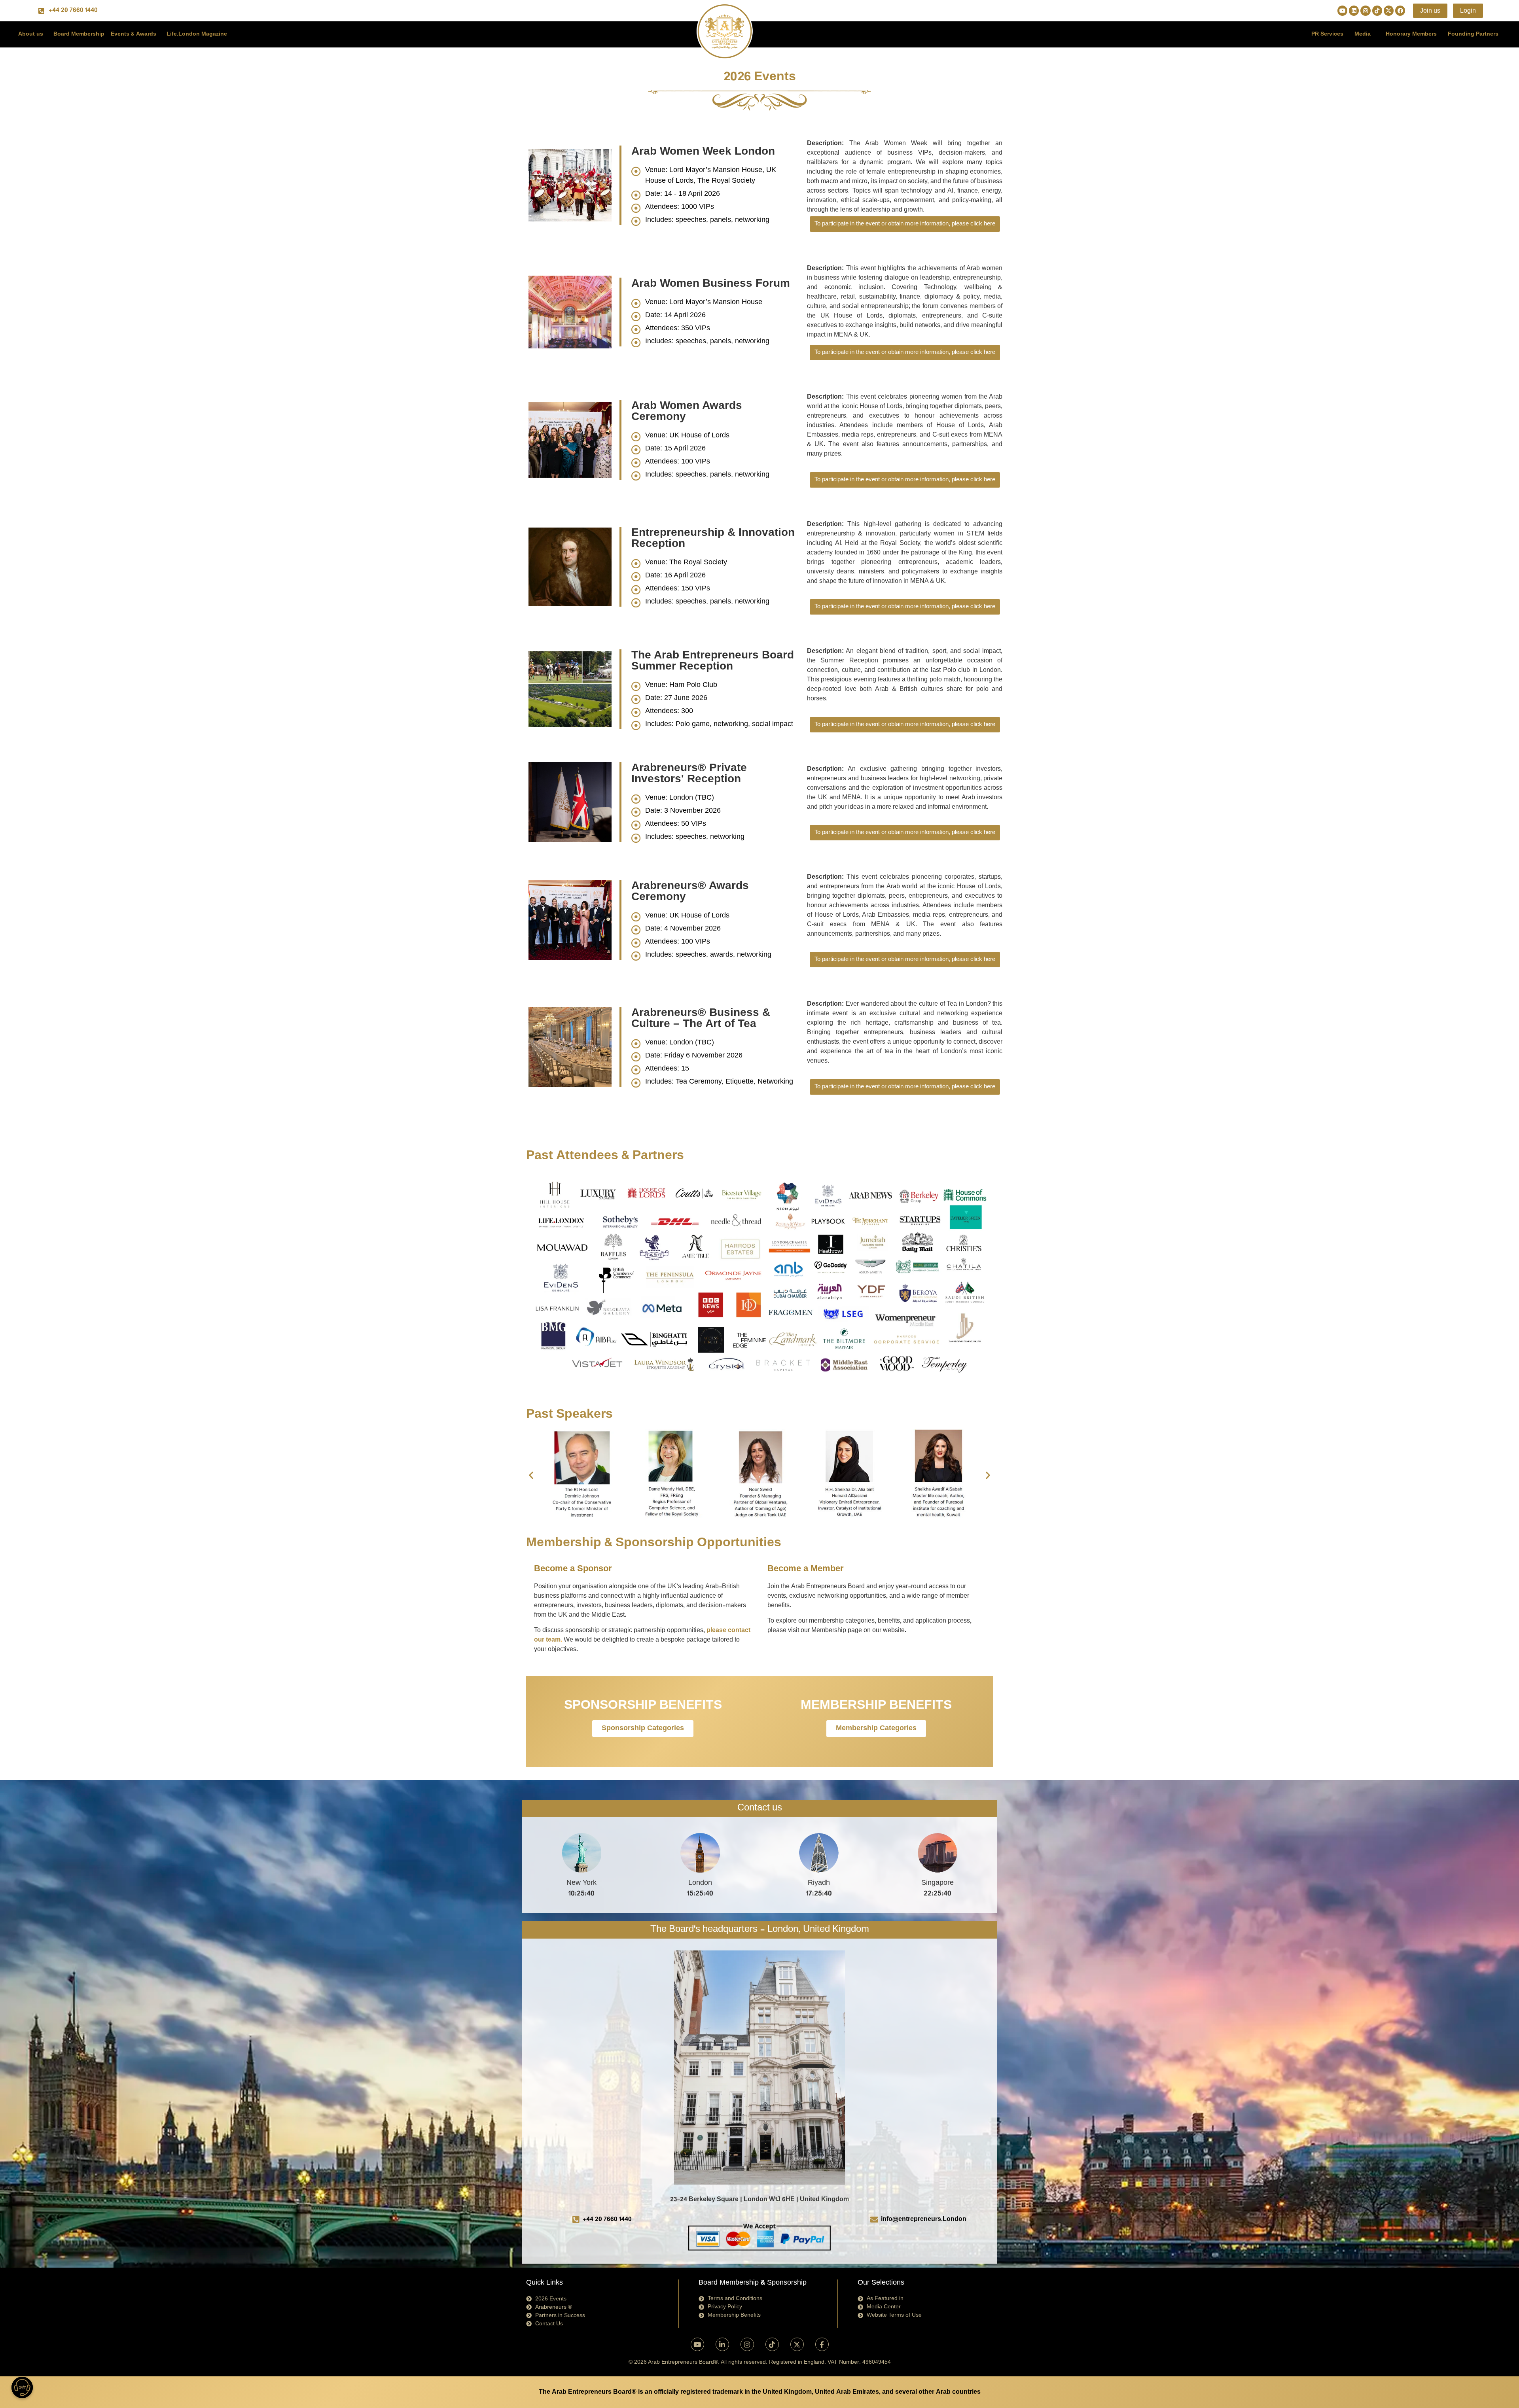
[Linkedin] (1354, 10)
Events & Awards (134, 34)
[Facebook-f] (822, 2344)
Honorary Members (1411, 34)
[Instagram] (1365, 10)
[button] (531, 1475)
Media (1363, 34)
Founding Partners (1473, 34)
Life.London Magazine (197, 34)
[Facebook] (1400, 10)
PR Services (1327, 34)
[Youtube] (1342, 10)
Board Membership (79, 34)
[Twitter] (1389, 10)
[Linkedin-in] (722, 2344)
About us (31, 34)
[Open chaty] (22, 2387)
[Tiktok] (1377, 10)
